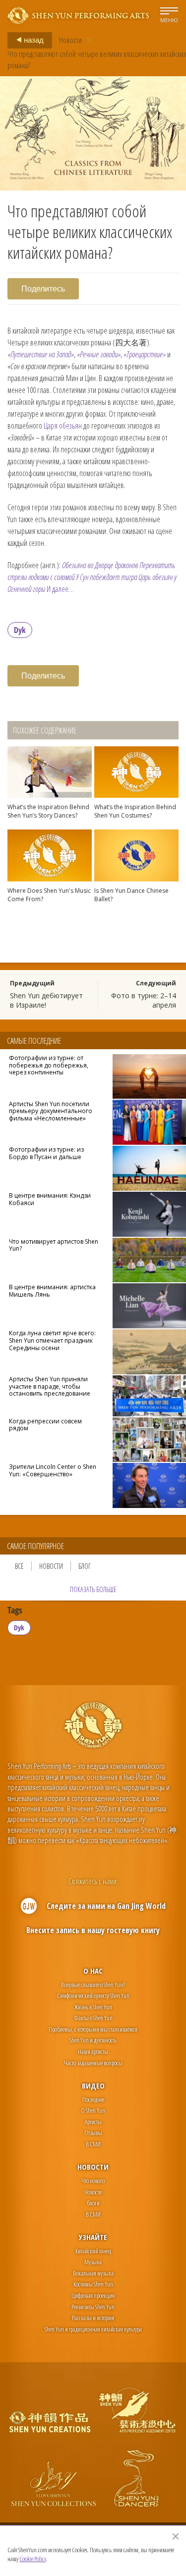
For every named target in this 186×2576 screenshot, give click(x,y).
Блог (85, 1566)
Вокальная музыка (93, 2273)
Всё (19, 1566)
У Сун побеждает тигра (106, 577)
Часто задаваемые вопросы (93, 2063)
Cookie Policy (33, 2559)
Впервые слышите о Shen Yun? (93, 1985)
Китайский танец (93, 2251)
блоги (93, 2203)
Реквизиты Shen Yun (93, 2307)
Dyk (20, 630)
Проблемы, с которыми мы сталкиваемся (93, 2029)
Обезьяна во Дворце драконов (100, 565)
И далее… (60, 589)
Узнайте (93, 2237)
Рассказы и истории (93, 2318)
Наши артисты (93, 2051)
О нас (93, 1971)
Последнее (93, 2099)
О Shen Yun (93, 2110)
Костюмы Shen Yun (93, 2284)
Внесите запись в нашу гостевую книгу (93, 1930)
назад (33, 40)
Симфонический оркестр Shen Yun (93, 1995)
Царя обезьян (63, 426)
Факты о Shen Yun (93, 2018)
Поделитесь (43, 289)
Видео (93, 2086)
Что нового (93, 2181)
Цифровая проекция (93, 2295)
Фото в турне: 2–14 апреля (144, 1000)
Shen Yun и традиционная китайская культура (93, 2329)
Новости (70, 40)
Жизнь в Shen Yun (93, 2007)
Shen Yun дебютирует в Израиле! (46, 1000)
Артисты (93, 2122)
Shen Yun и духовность (93, 2040)
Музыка (93, 2262)
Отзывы (93, 2133)
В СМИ (93, 2144)
